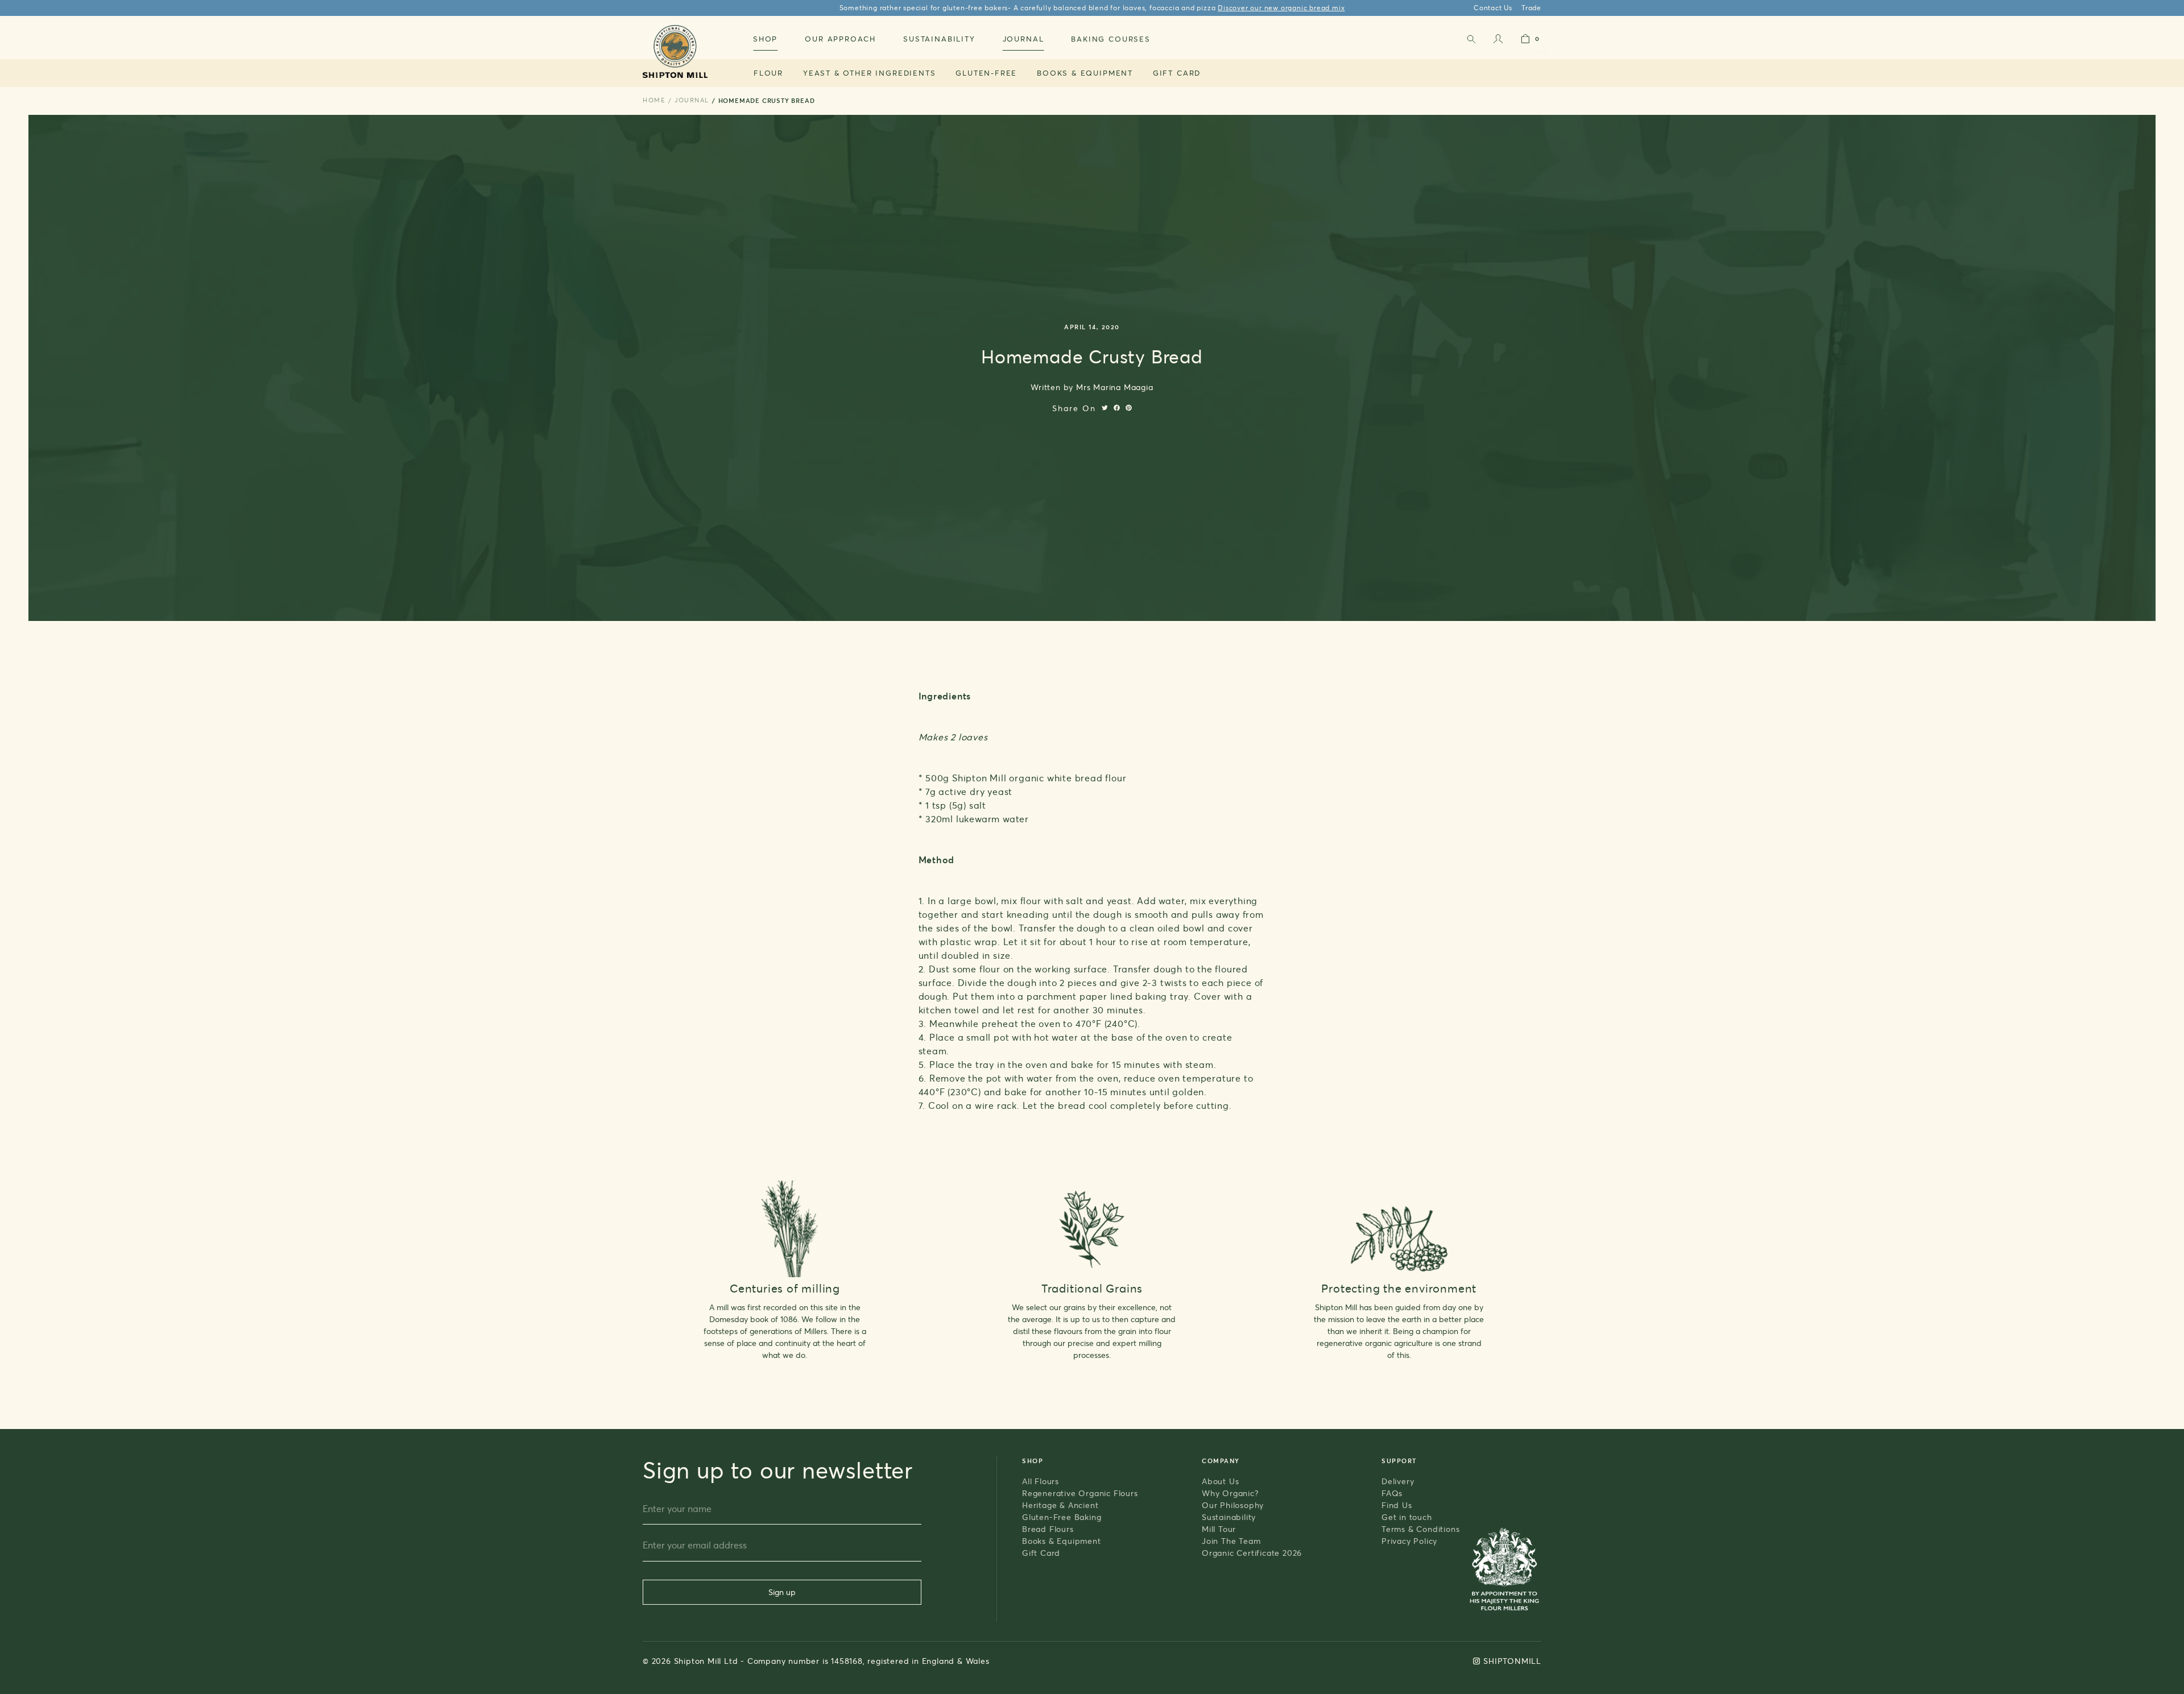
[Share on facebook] (1117, 408)
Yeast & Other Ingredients (870, 73)
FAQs (1392, 1493)
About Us (1220, 1481)
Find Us (1397, 1505)
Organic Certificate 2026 (1252, 1553)
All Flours (1041, 1481)
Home (654, 100)
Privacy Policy (1409, 1541)
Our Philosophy (1233, 1505)
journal (692, 100)
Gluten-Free (986, 73)
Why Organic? (1230, 1493)
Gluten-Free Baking (1062, 1517)
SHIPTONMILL (1512, 1661)
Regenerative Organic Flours (1080, 1493)
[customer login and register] (1498, 41)
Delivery (1398, 1481)
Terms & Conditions (1420, 1529)
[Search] (1471, 41)
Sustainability (1229, 1517)
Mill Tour (1219, 1529)
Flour (768, 73)
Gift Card (1177, 73)
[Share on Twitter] (1105, 408)
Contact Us (1493, 8)
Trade (1531, 8)
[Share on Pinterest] (1129, 408)
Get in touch (1407, 1517)
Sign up (782, 1592)
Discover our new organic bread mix (1281, 8)
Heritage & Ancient (1060, 1505)
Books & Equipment (1085, 73)
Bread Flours (1048, 1529)
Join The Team (1231, 1541)
